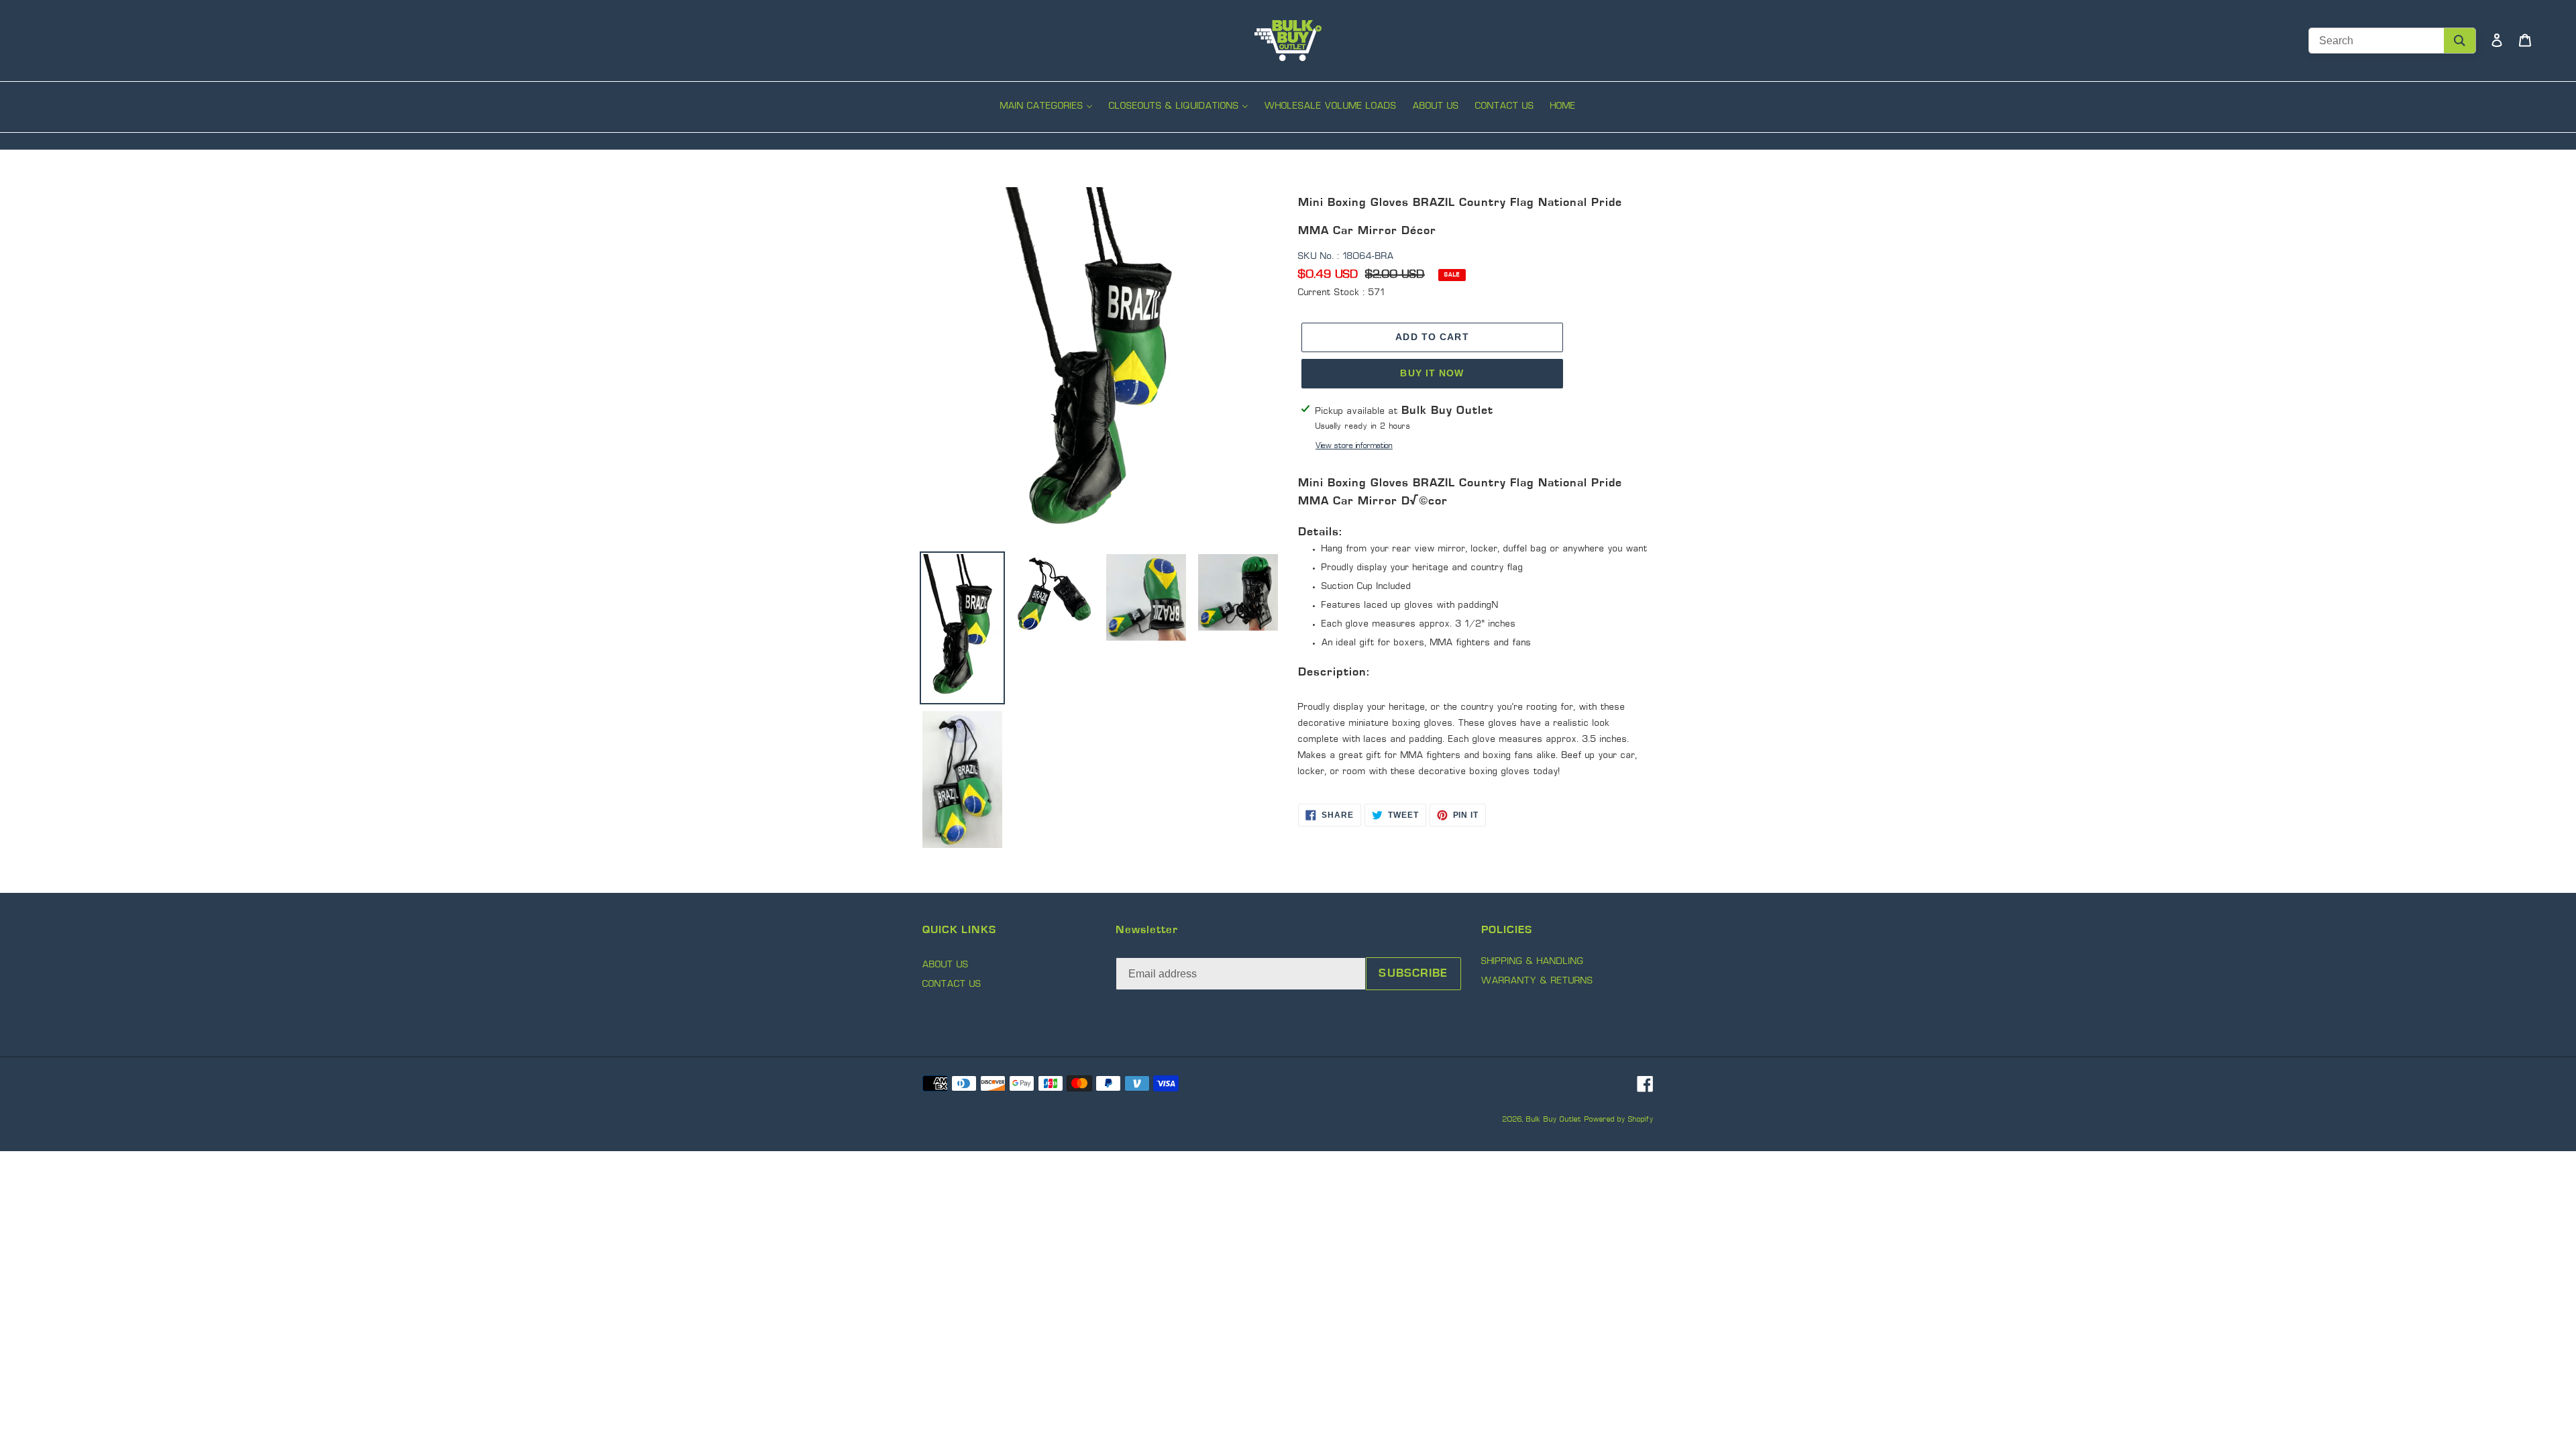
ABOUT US (946, 965)
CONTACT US (952, 984)
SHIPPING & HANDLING (1533, 962)
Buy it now (1432, 373)
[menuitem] (1046, 108)
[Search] (2460, 41)
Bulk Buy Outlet (1554, 1120)
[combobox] (2392, 41)
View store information (1354, 446)
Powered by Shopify (1619, 1120)
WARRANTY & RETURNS (1537, 981)
